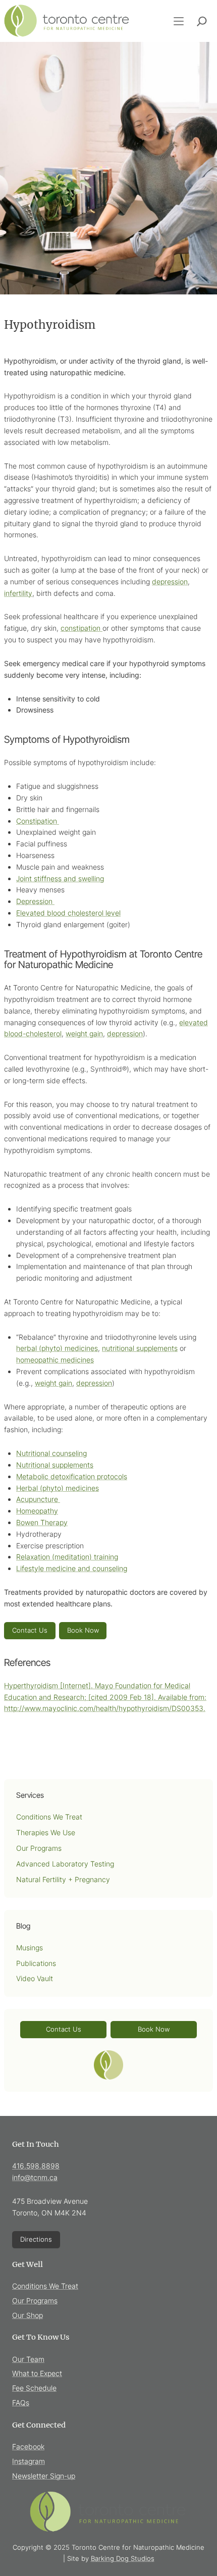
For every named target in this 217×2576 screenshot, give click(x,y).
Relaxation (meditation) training (67, 1557)
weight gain (84, 1033)
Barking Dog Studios (123, 2558)
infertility (18, 593)
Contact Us (30, 1630)
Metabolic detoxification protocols (72, 1476)
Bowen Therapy (42, 1522)
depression (170, 582)
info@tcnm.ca (35, 2177)
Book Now (83, 1630)
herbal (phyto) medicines (57, 1348)
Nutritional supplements (55, 1465)
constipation (82, 628)
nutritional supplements (140, 1348)
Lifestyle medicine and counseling (72, 1568)
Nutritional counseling (51, 1453)
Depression (35, 901)
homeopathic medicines (55, 1360)
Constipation (38, 821)
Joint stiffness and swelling (60, 878)
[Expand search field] (202, 21)
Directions (36, 2239)
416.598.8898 (36, 2166)
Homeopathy (37, 1511)
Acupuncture (38, 1499)
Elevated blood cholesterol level (68, 913)
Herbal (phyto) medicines (58, 1488)
